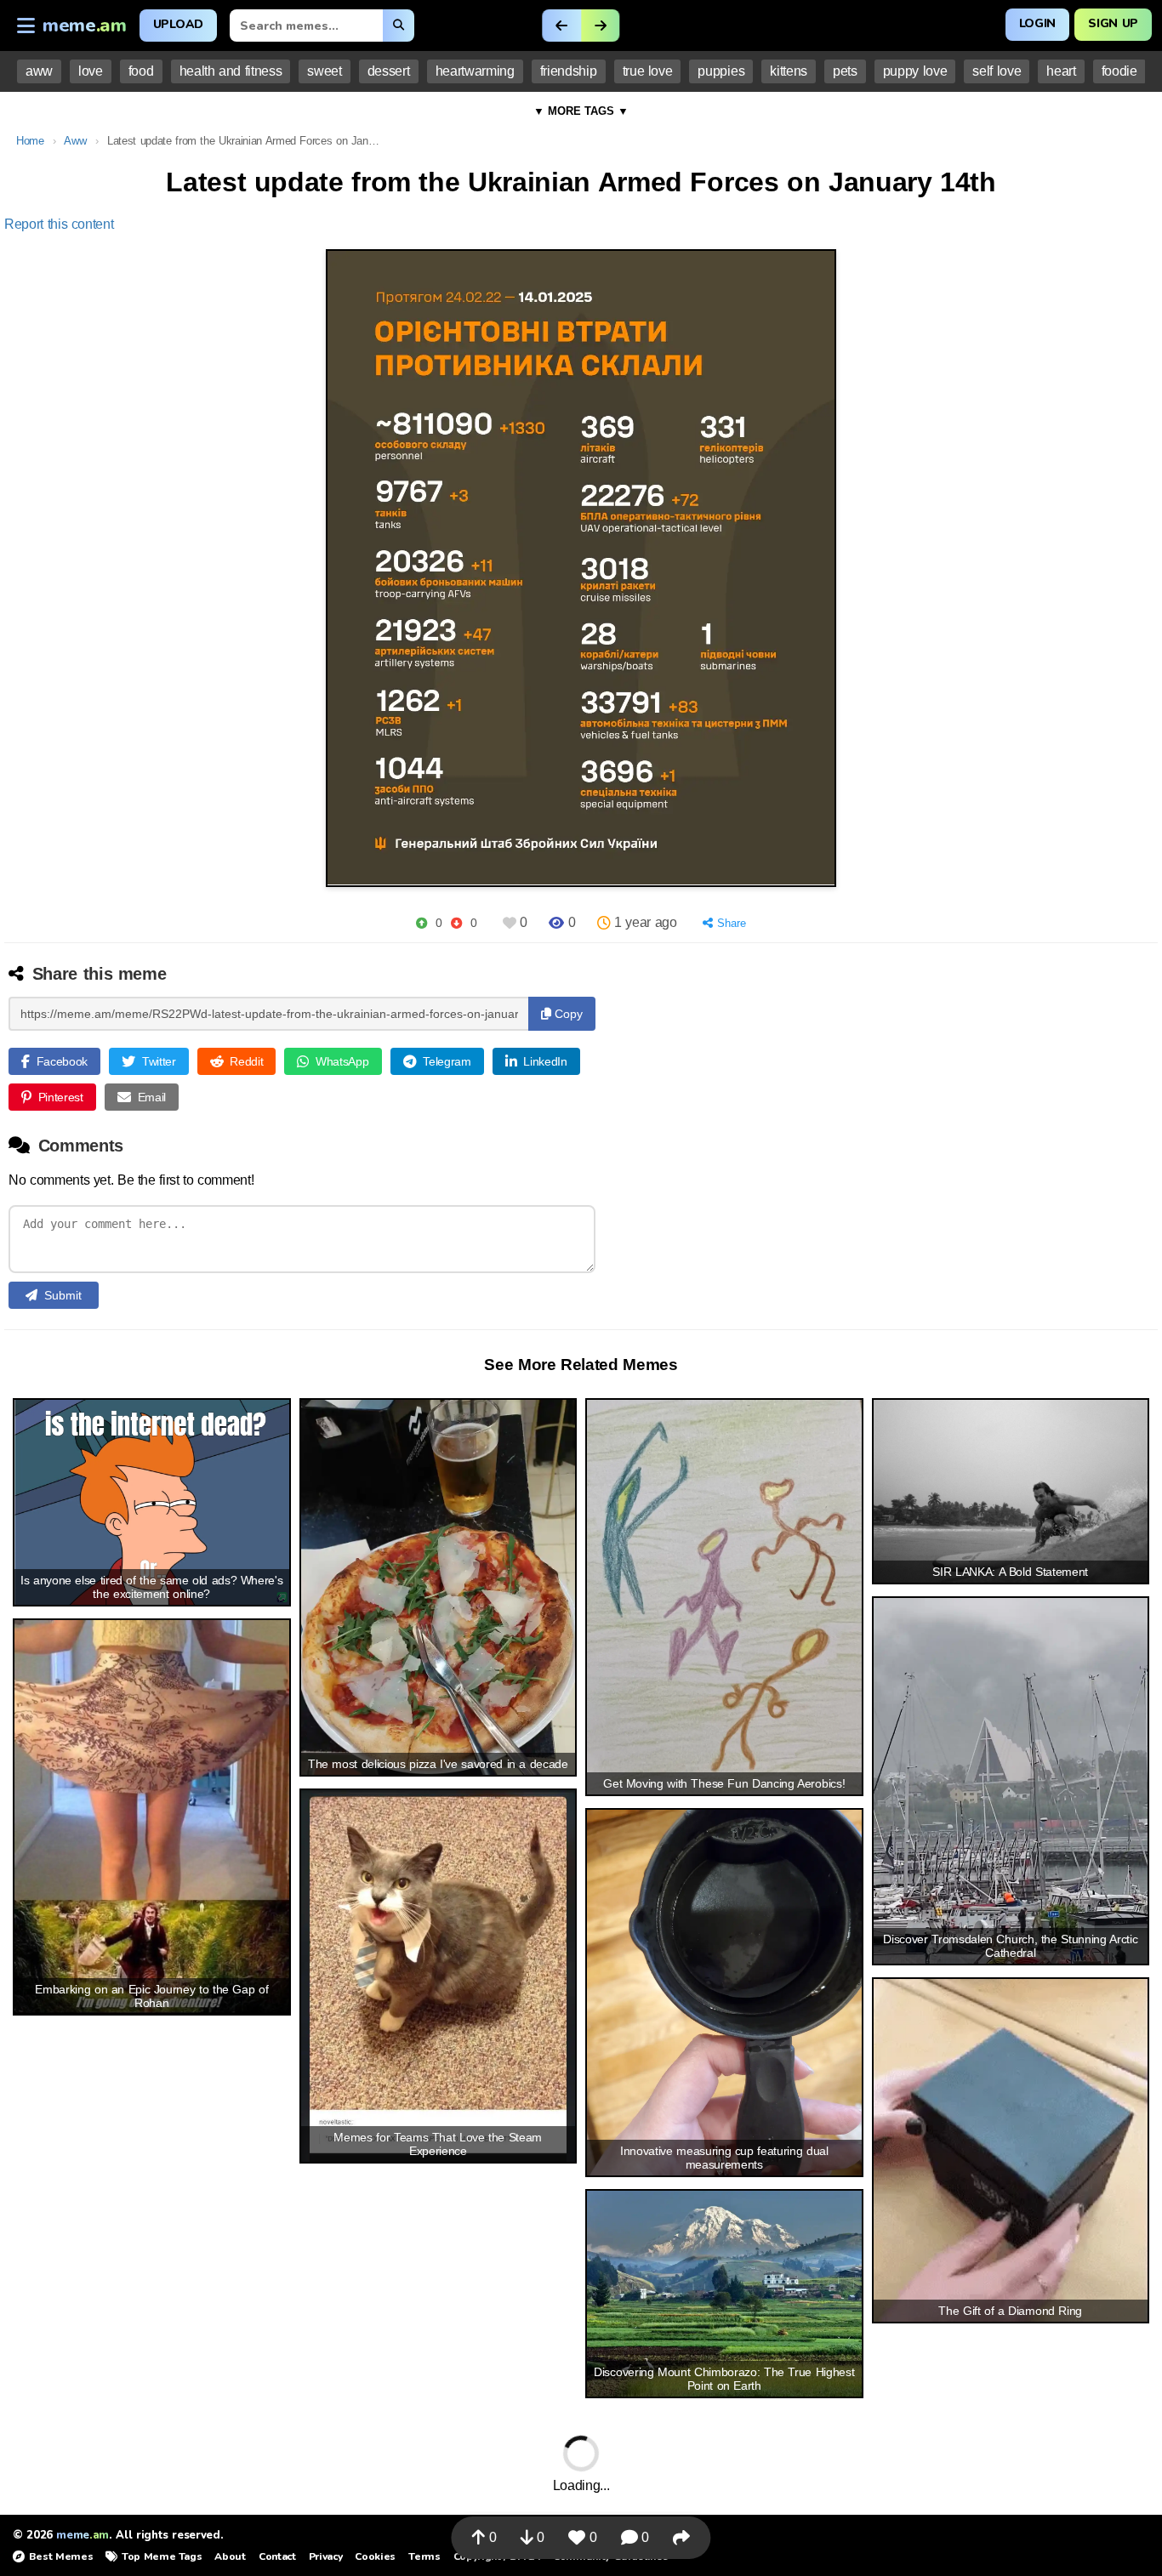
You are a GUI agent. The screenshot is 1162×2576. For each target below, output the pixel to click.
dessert (389, 71)
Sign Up (1113, 23)
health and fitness (231, 71)
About (230, 2556)
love (91, 71)
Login (1037, 23)
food (141, 71)
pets (845, 71)
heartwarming (475, 71)
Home (30, 141)
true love (648, 71)
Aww (75, 141)
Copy (567, 1014)
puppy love (915, 71)
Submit (63, 1295)
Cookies (375, 2556)
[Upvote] (422, 923)
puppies (721, 71)
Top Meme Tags (162, 2556)
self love (997, 71)
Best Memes (61, 2556)
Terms (424, 2556)
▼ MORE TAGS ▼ (581, 111)
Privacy (326, 2556)
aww (39, 71)
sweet (324, 71)
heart (1061, 71)
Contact (277, 2556)
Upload (178, 24)
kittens (789, 71)
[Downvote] (456, 923)
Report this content (59, 224)
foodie (1119, 71)
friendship (569, 71)
